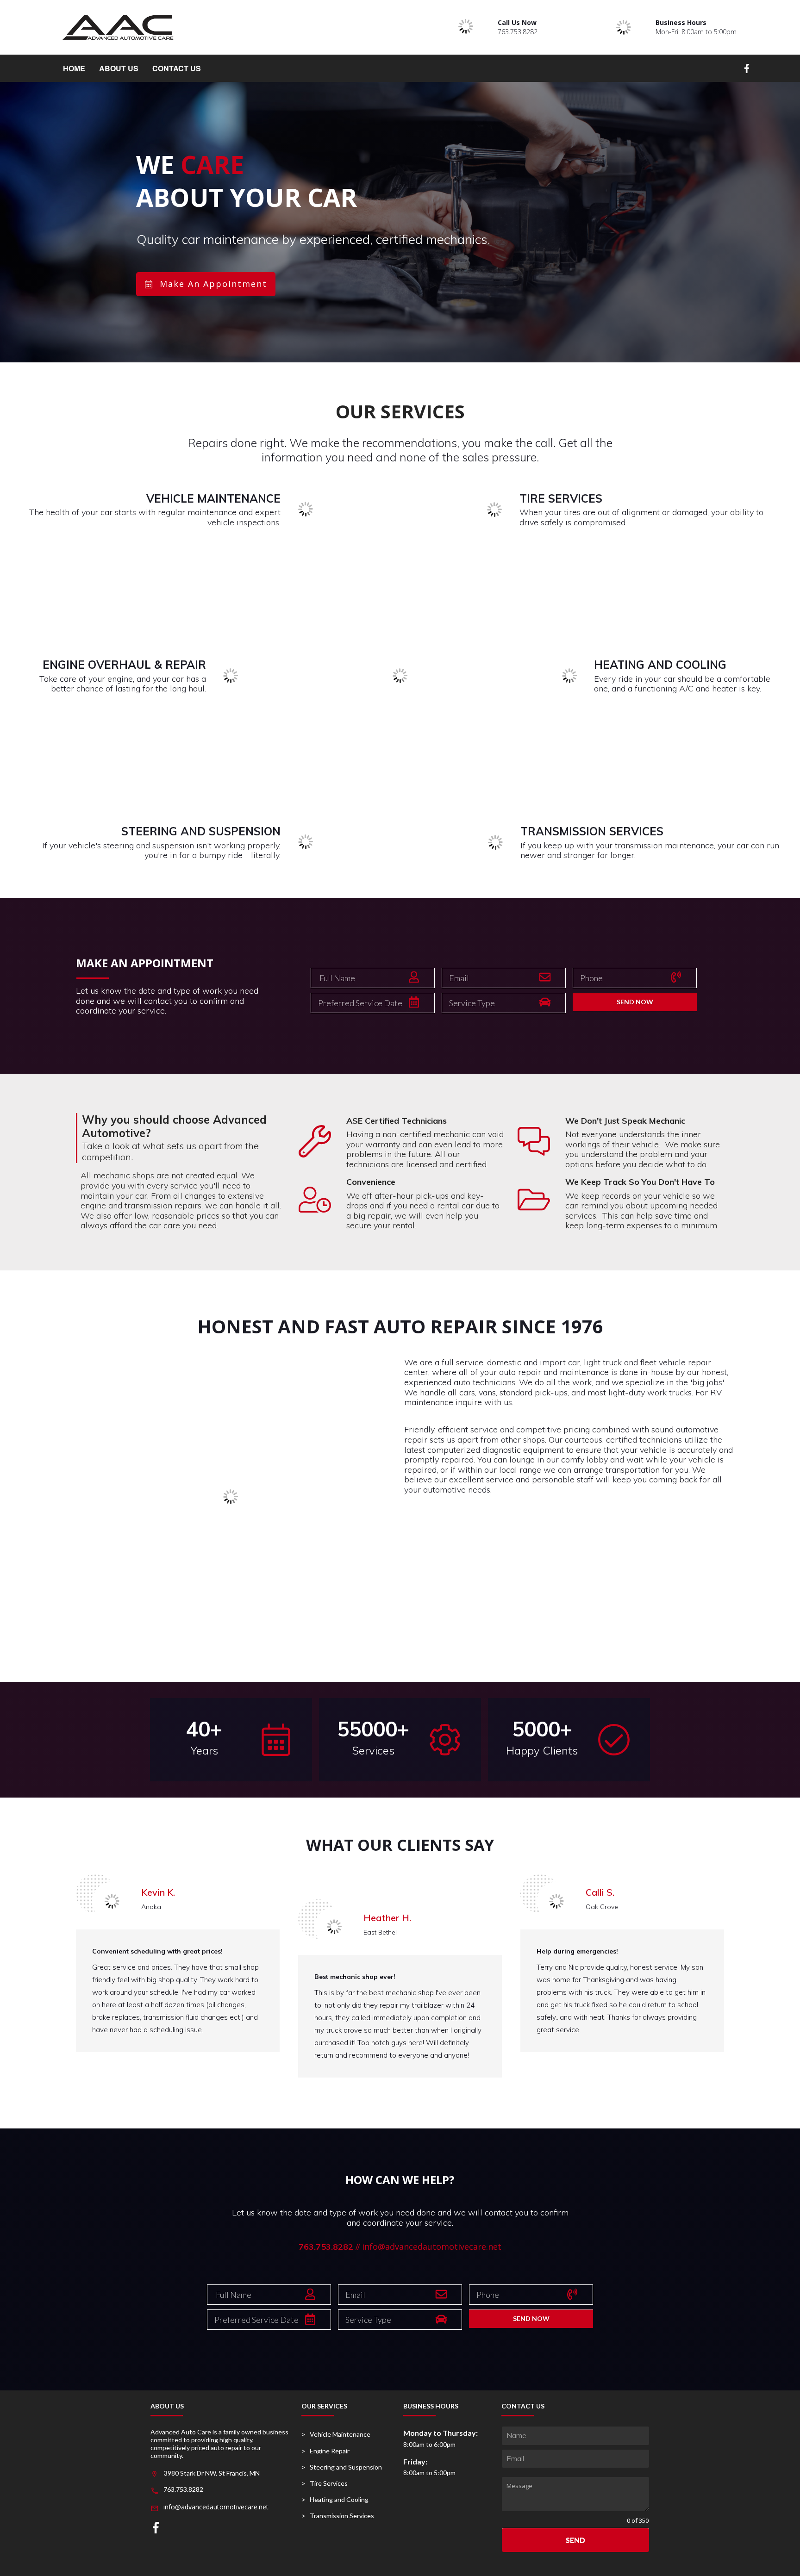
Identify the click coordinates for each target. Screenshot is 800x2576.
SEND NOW (635, 1002)
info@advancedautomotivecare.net (432, 2246)
